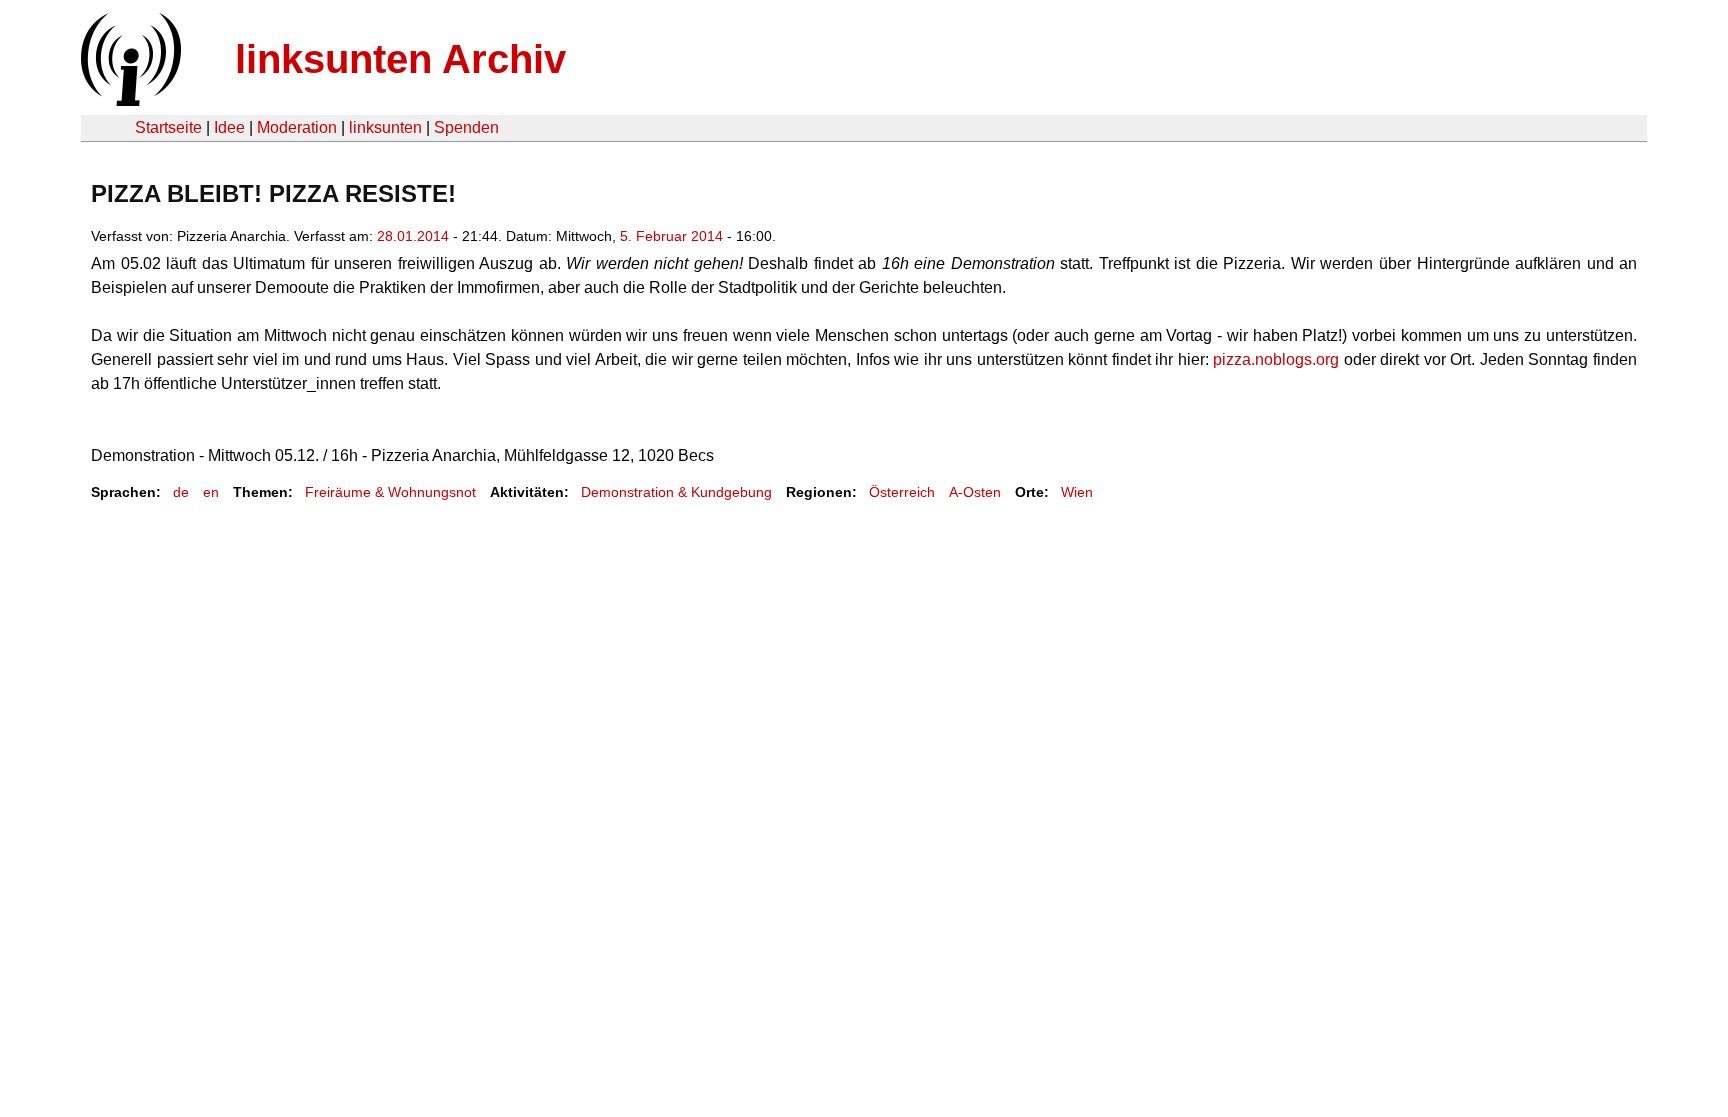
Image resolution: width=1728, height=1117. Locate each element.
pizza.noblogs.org (1276, 359)
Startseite (168, 127)
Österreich (902, 492)
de (181, 492)
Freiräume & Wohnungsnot (390, 492)
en (211, 492)
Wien (1077, 492)
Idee (229, 127)
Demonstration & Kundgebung (676, 492)
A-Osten (975, 492)
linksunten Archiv (400, 59)
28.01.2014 (413, 236)
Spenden (466, 127)
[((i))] (129, 100)
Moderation (297, 127)
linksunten (385, 127)
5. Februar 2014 (671, 236)
